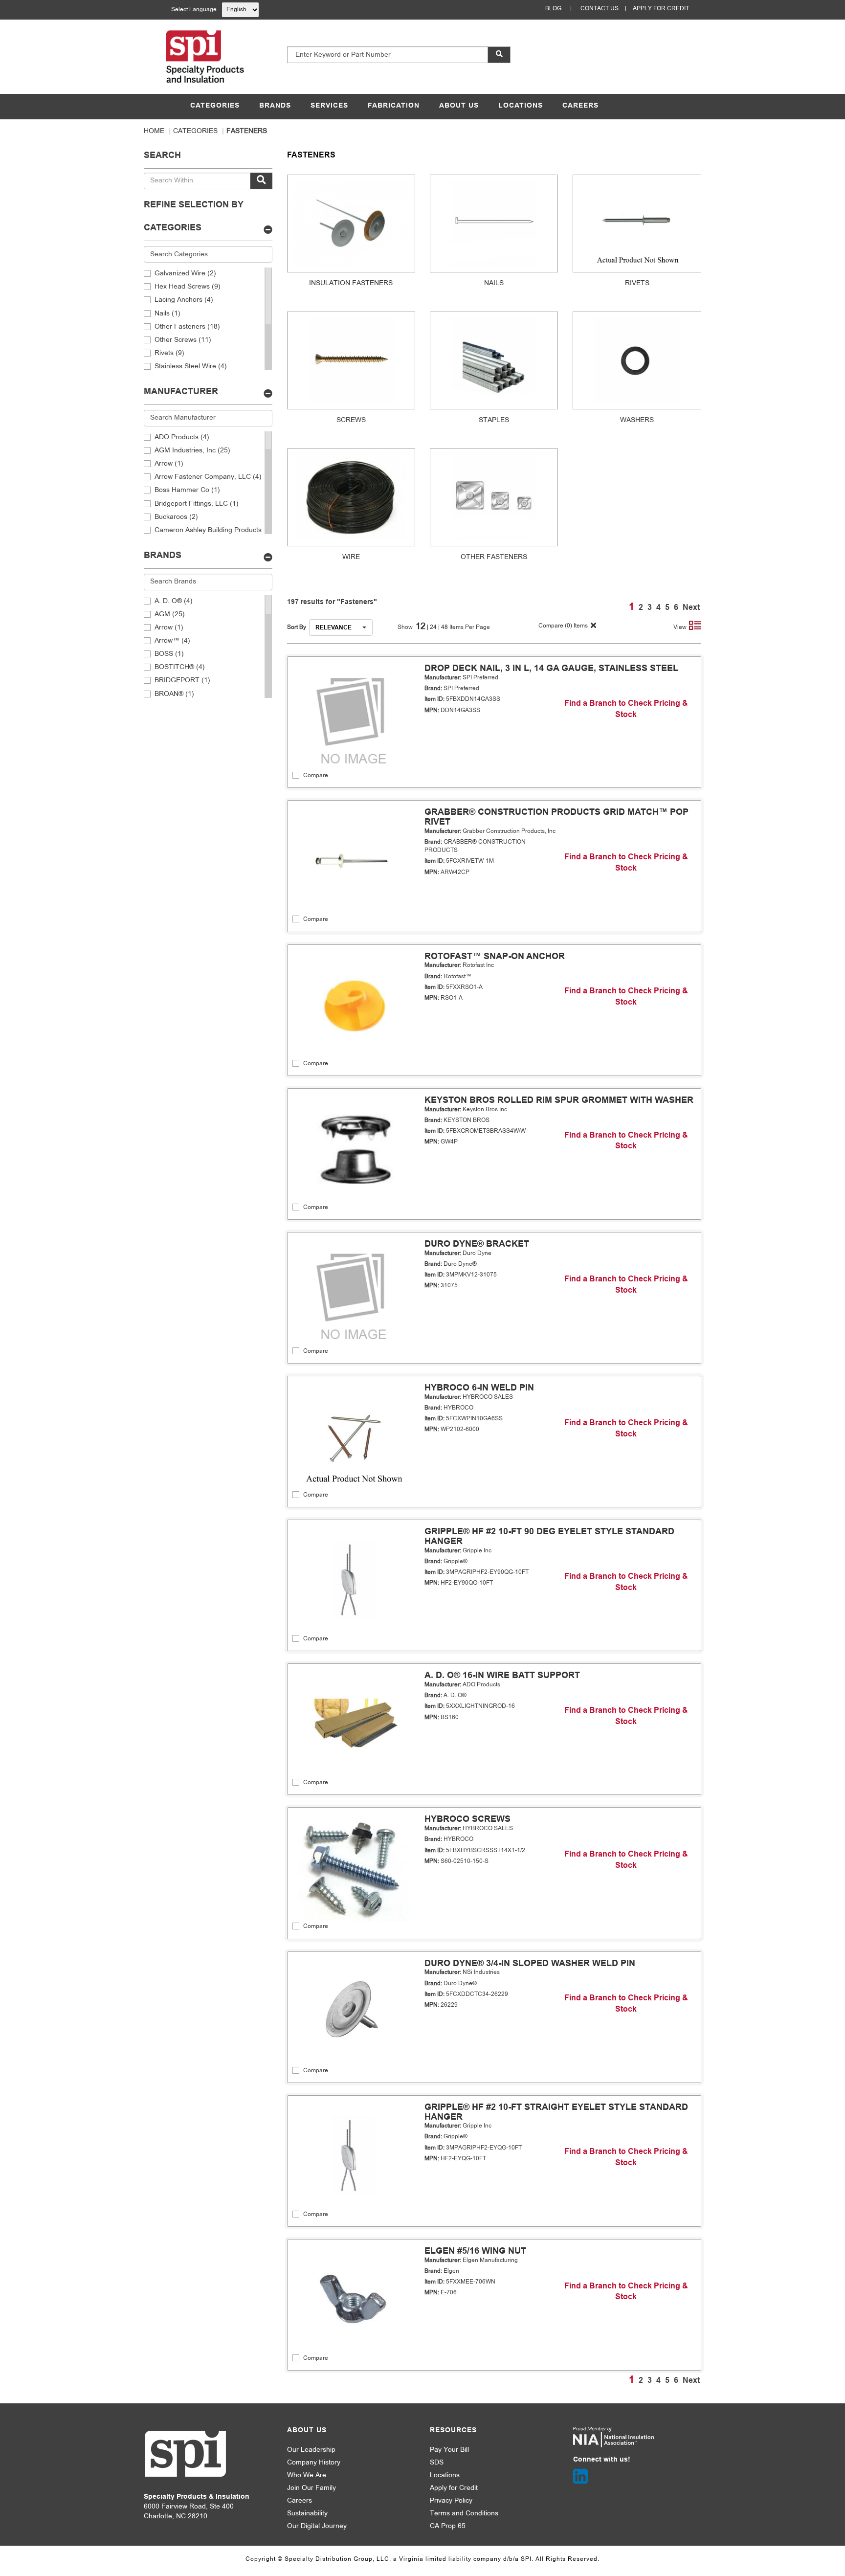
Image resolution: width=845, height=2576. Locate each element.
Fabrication (394, 106)
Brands (275, 106)
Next (691, 608)
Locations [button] (445, 2475)
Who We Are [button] (307, 2475)
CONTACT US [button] (600, 9)
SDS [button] (437, 2463)
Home (154, 131)
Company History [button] (314, 2463)
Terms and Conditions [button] (464, 2514)
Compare (316, 776)
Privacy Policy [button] (451, 2501)
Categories (215, 106)
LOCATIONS (521, 106)
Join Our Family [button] (311, 2488)
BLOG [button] (553, 9)
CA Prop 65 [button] (448, 2526)
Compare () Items (562, 626)
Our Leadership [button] (311, 2450)
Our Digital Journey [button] (317, 2526)
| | (434, 627)
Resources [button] (453, 2430)
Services (329, 106)
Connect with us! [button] (602, 2460)
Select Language (194, 10)
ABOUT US (459, 106)
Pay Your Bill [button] (449, 2450)
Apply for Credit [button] (454, 2488)
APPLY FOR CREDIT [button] (661, 9)
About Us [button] (307, 2430)
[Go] (261, 181)
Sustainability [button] (307, 2514)
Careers (580, 106)
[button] (499, 55)
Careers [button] (300, 2501)
